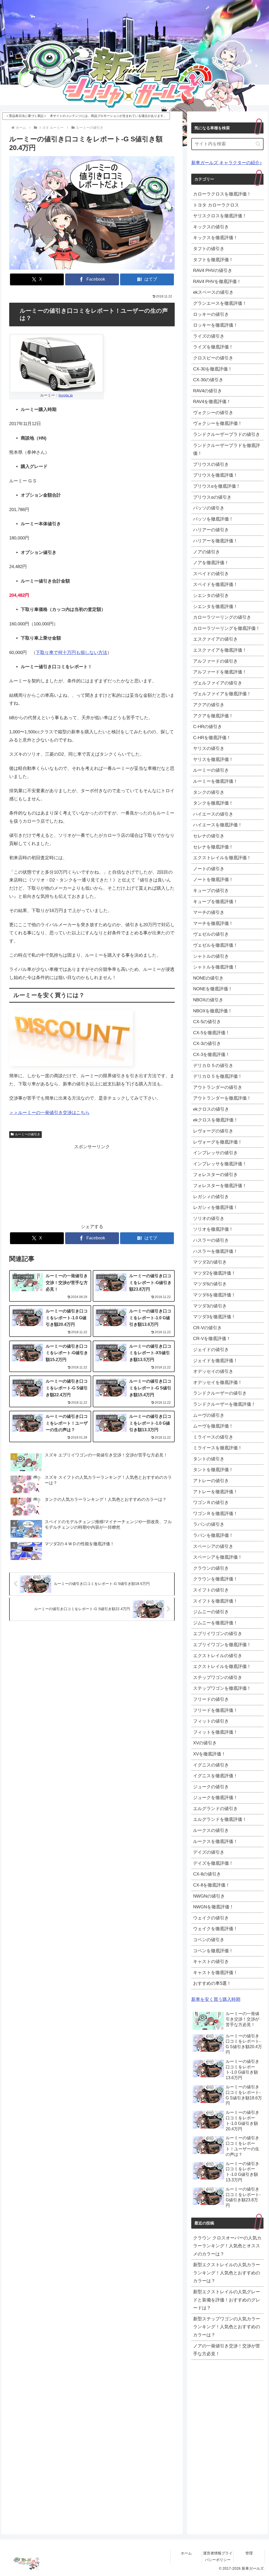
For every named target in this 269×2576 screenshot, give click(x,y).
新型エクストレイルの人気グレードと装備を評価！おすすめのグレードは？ (227, 2300)
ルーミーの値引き (28, 1134)
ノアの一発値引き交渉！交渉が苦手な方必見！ (227, 2350)
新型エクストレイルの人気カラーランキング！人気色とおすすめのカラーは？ (227, 2273)
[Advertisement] (51, 1184)
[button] (258, 144)
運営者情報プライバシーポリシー (218, 2556)
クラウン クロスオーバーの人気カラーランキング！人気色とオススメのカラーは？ (227, 2246)
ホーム (186, 2553)
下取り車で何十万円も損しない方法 (71, 653)
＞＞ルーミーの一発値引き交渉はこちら (49, 1113)
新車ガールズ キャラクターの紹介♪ (227, 163)
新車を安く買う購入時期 (216, 1999)
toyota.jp (66, 395)
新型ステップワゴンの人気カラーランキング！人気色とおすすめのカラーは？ (227, 2327)
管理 (249, 2553)
